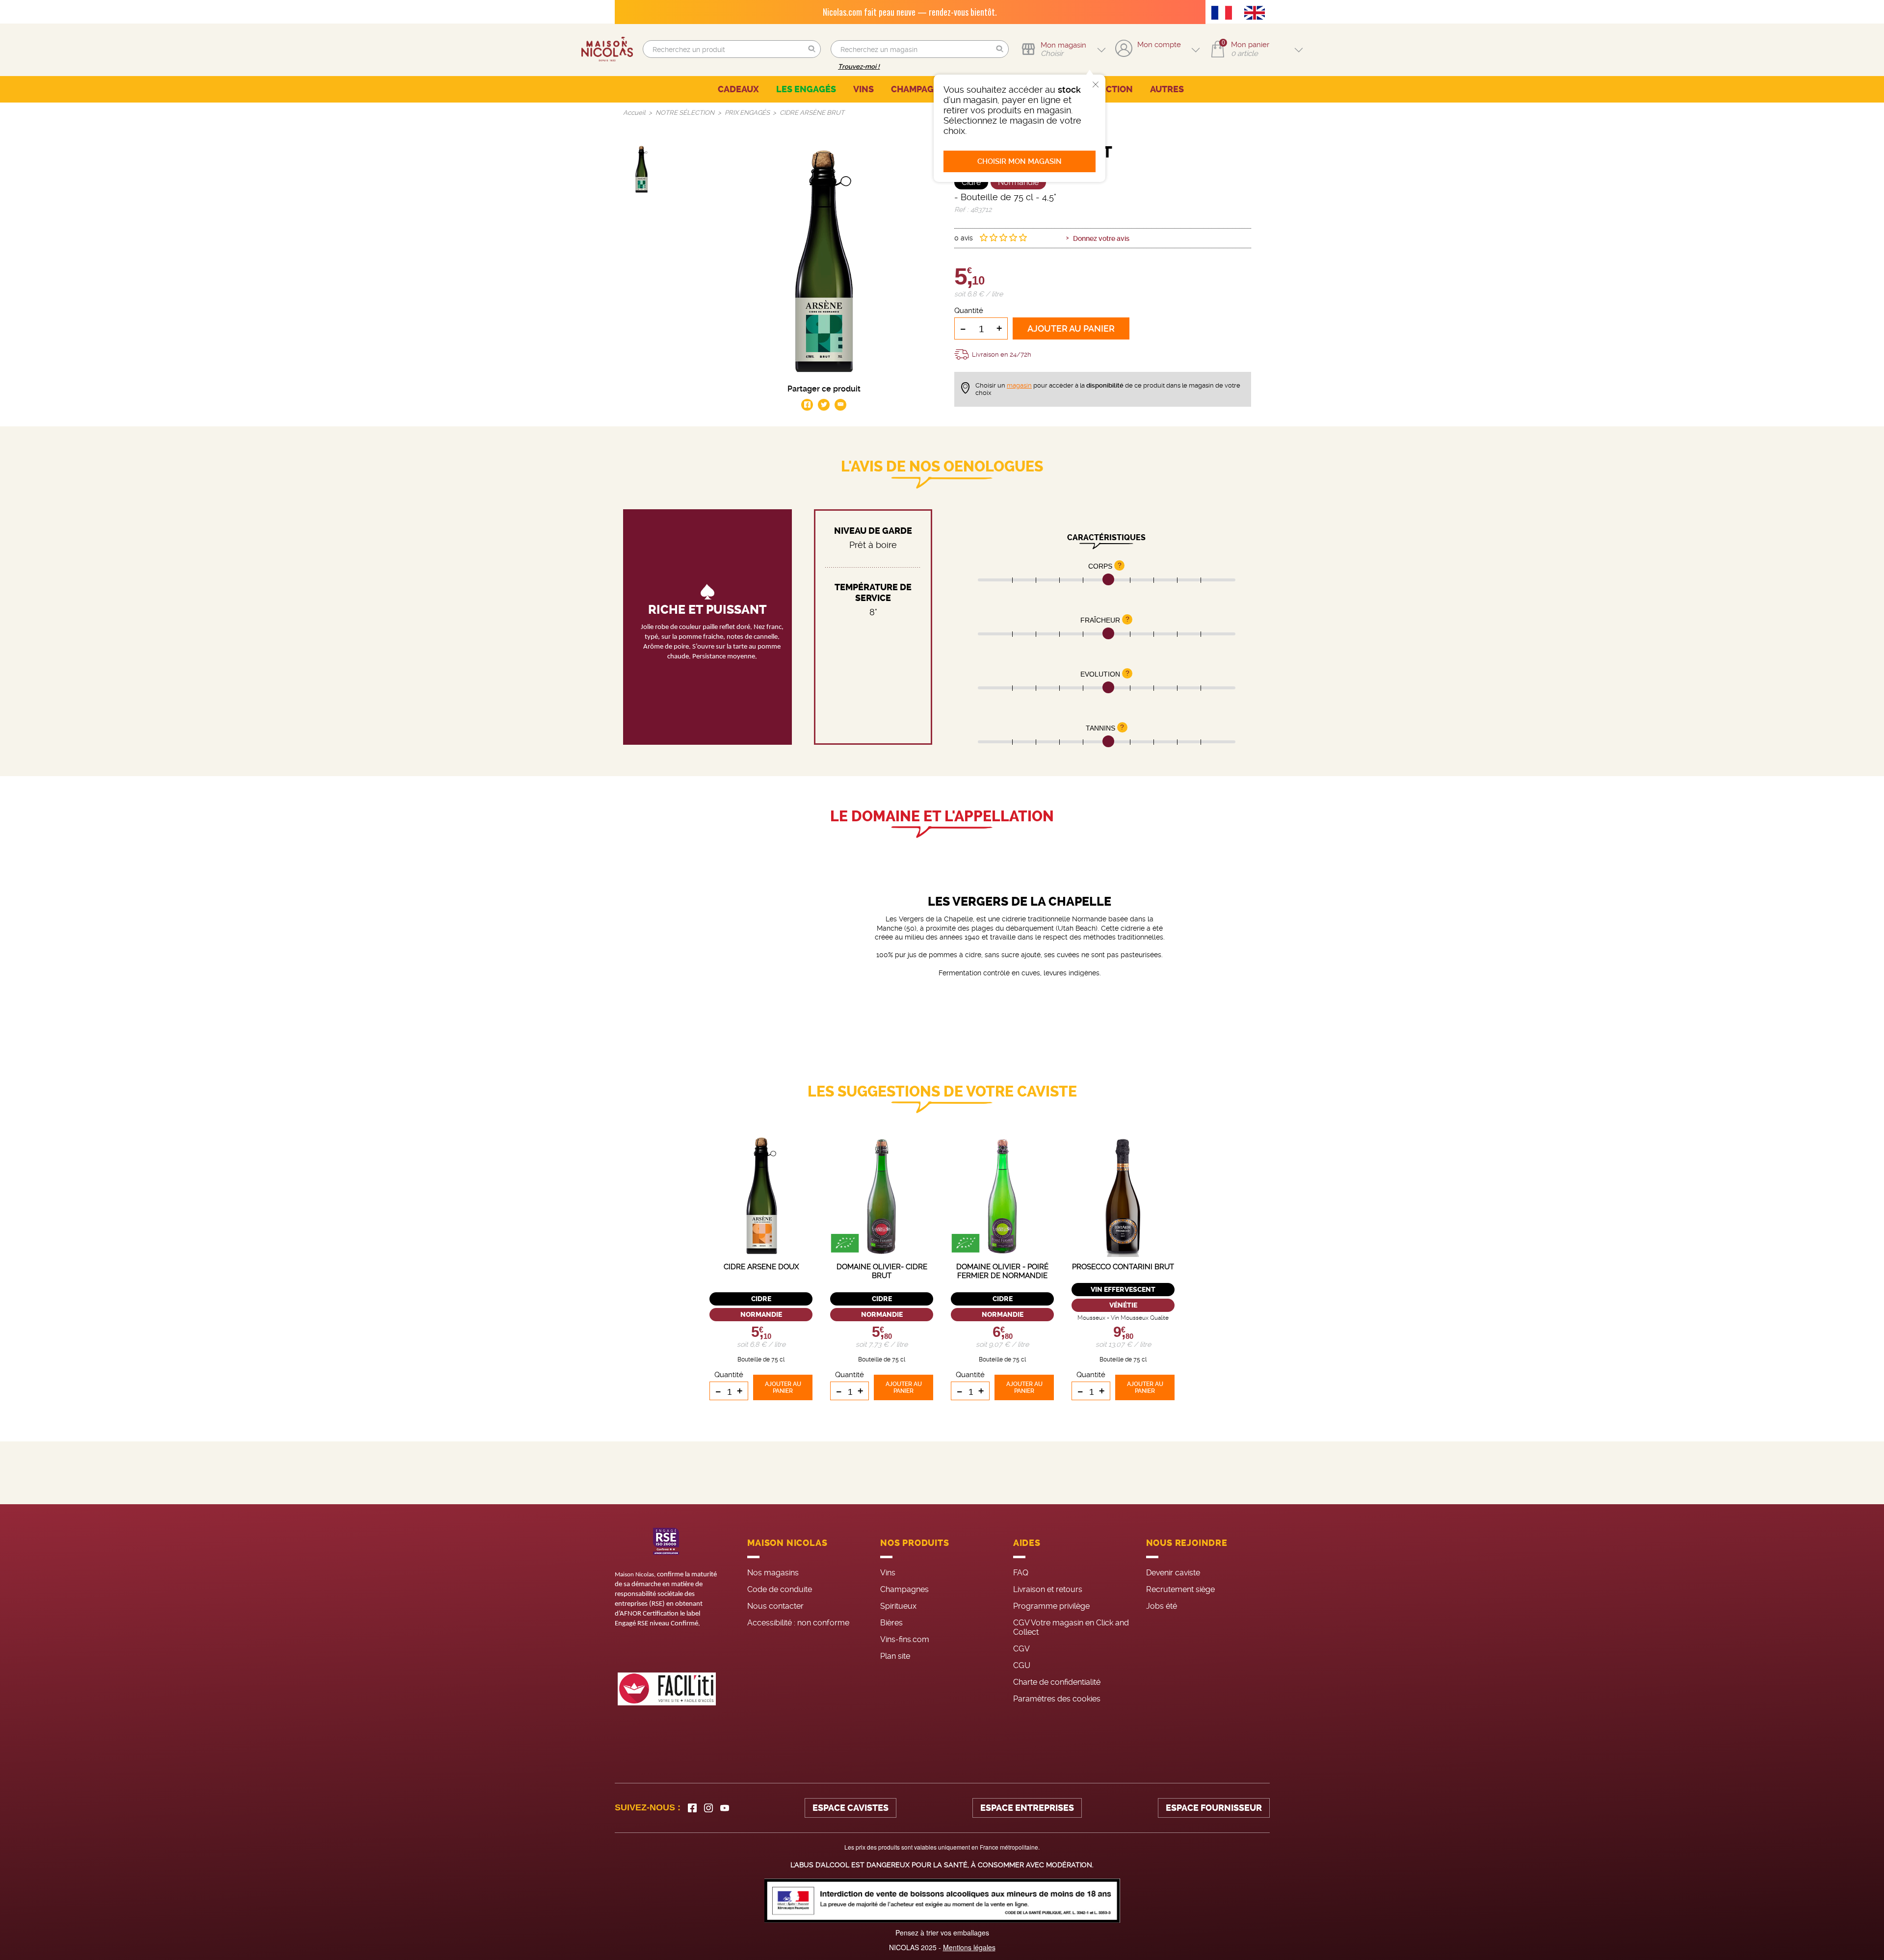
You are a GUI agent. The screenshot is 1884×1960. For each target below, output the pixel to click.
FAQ (1021, 1573)
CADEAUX (738, 89)
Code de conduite (780, 1589)
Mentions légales (969, 1947)
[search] (732, 49)
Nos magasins (773, 1573)
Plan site (895, 1656)
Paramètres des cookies (1057, 1699)
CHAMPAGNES (921, 89)
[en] (1257, 14)
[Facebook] (692, 1808)
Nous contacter (775, 1606)
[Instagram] (708, 1808)
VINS (863, 89)
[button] (812, 49)
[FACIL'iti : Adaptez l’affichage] (667, 1689)
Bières (891, 1623)
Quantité (969, 311)
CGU (1022, 1665)
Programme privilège (1051, 1606)
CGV (1021, 1649)
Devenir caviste (1173, 1573)
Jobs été (1162, 1606)
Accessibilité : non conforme (798, 1623)
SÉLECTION (1109, 89)
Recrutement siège (1180, 1589)
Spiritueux (898, 1606)
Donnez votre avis (1101, 238)
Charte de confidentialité (1057, 1682)
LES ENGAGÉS (806, 89)
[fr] (1224, 14)
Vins (888, 1573)
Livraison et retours (1048, 1589)
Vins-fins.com (905, 1639)
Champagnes (904, 1589)
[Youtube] (725, 1808)
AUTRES (1167, 89)
